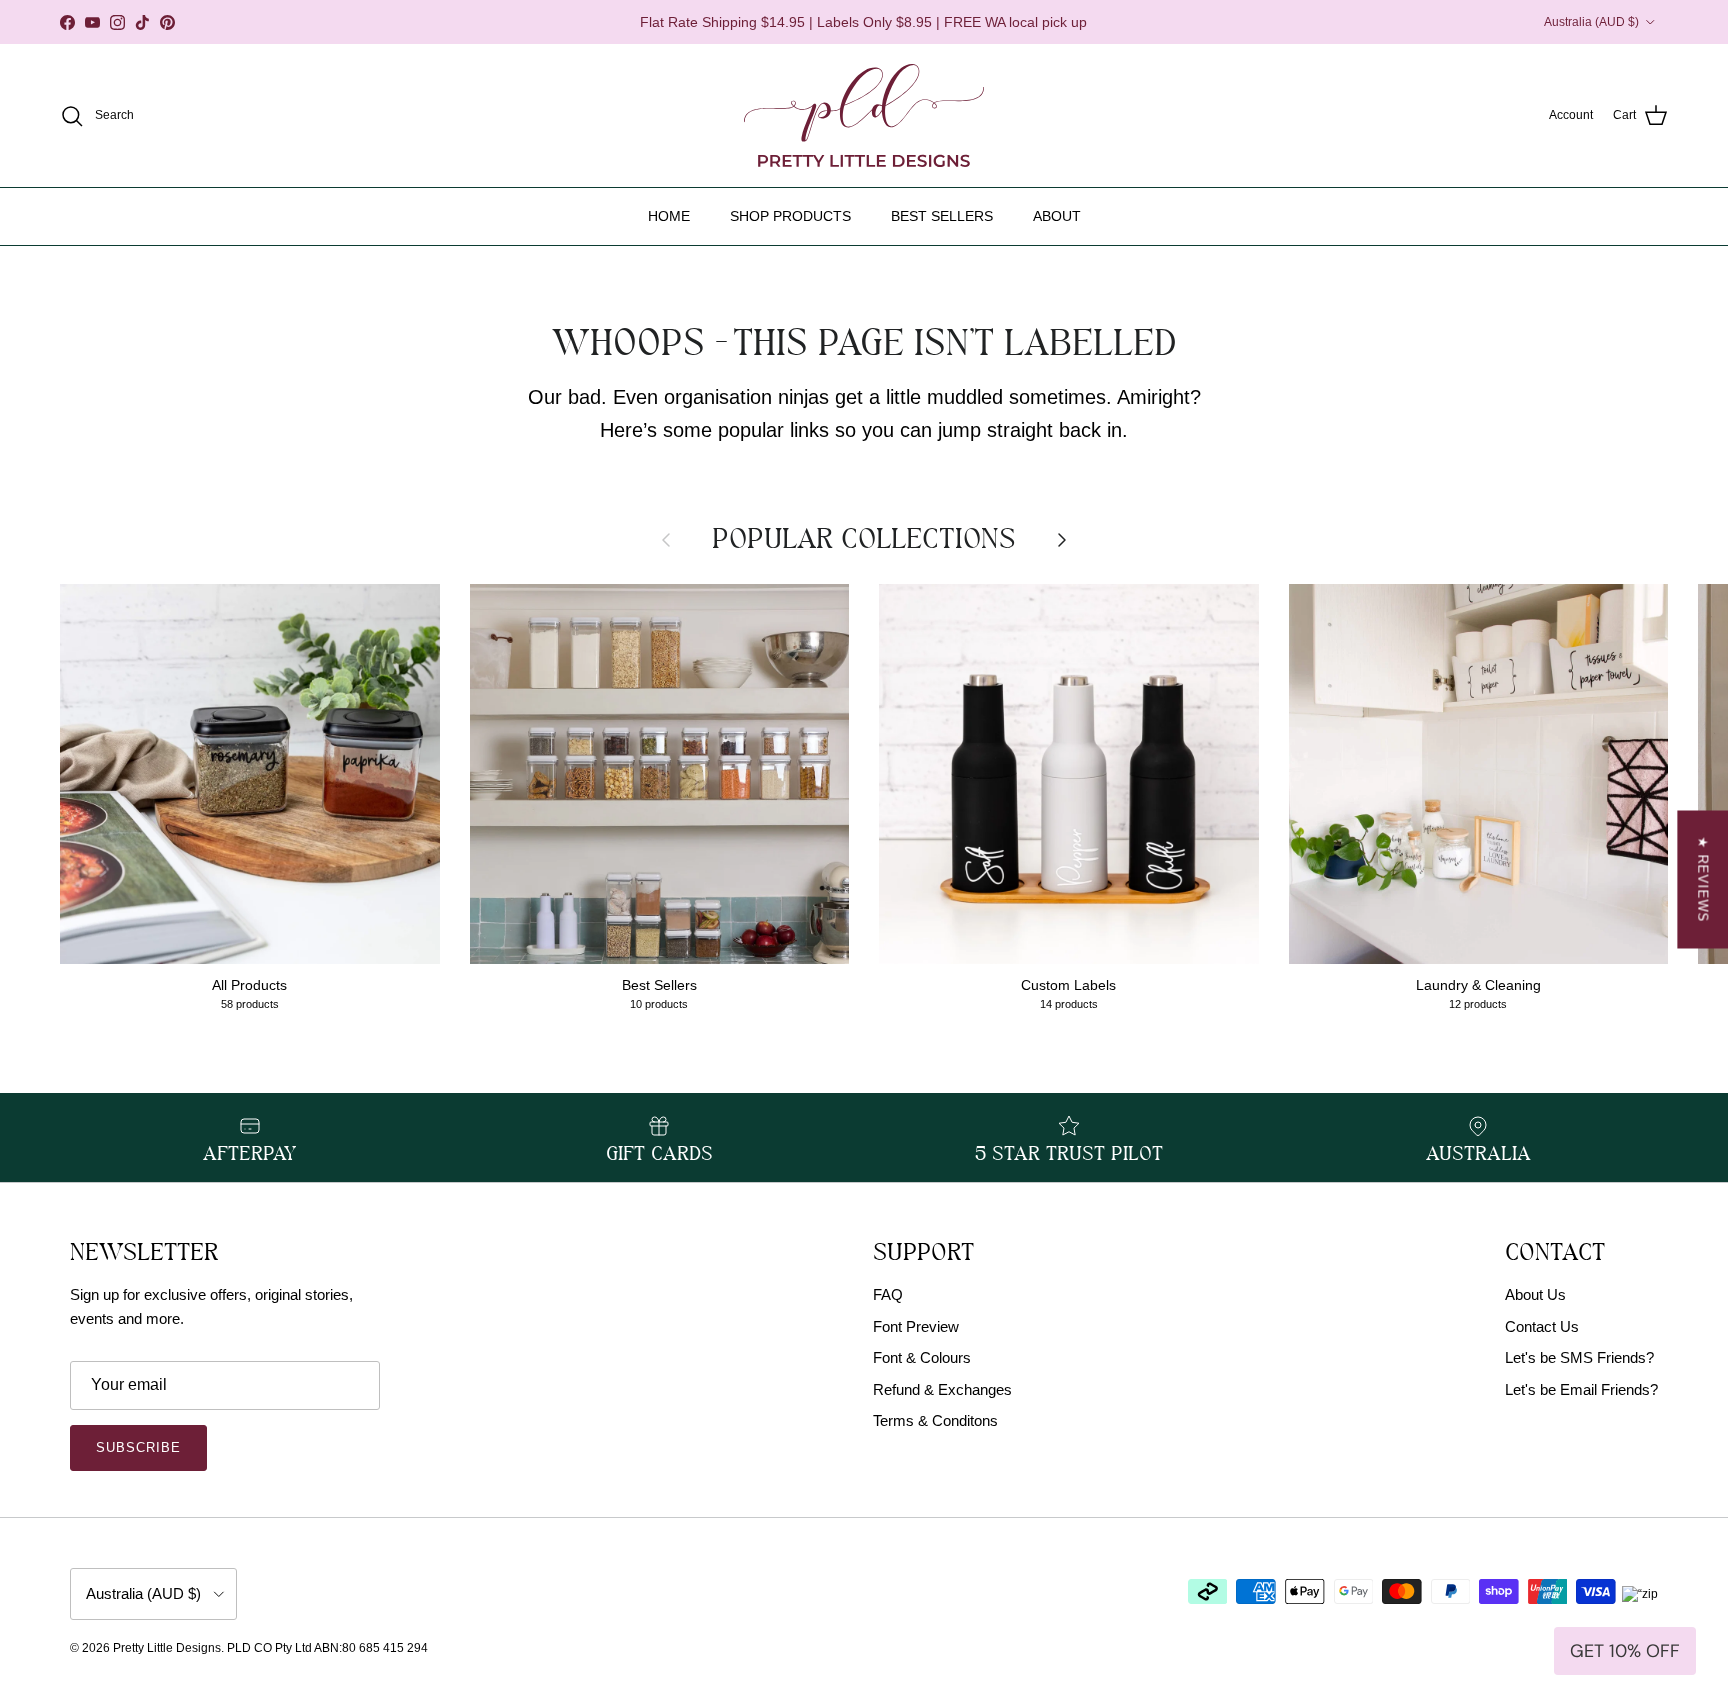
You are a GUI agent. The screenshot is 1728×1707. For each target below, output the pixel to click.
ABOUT (1057, 216)
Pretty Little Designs (167, 1648)
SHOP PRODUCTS (790, 216)
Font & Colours (922, 1357)
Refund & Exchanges (942, 1389)
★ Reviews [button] (1702, 879)
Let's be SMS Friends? (1579, 1357)
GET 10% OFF (1625, 1651)
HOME (669, 216)
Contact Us (1542, 1326)
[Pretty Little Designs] (864, 115)
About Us (1535, 1294)
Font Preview (916, 1326)
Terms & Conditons (935, 1420)
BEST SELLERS (942, 216)
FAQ (888, 1294)
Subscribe (138, 1447)
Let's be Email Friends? (1581, 1389)
